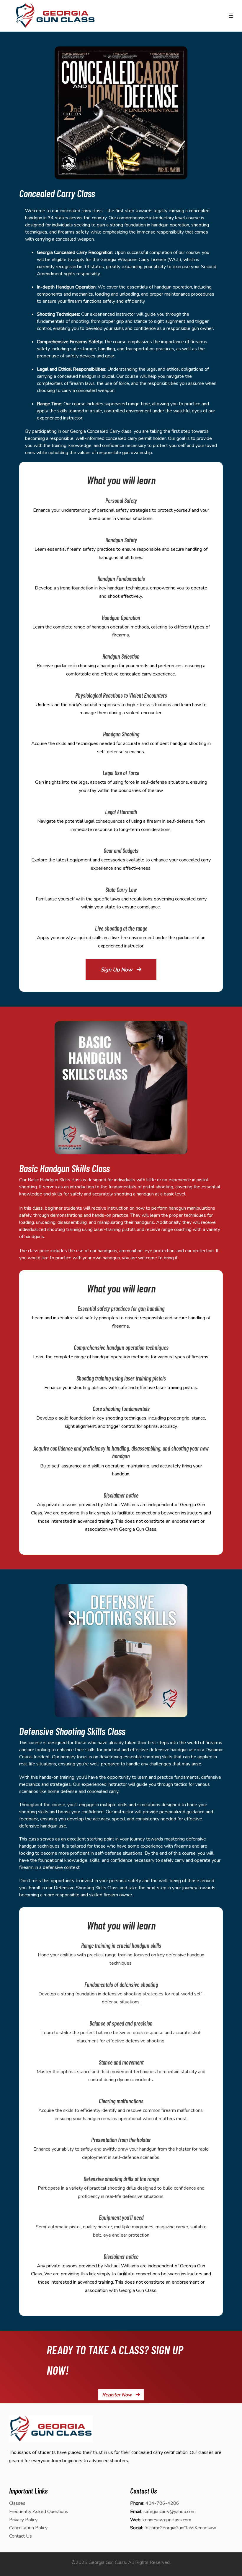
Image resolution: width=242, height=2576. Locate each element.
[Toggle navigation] (231, 16)
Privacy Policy (23, 2520)
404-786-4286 (162, 2503)
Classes (17, 2503)
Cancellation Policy (28, 2528)
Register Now (117, 2395)
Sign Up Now (117, 970)
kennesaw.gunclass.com (167, 2520)
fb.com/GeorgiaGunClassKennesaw (180, 2528)
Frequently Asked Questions (39, 2512)
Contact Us (21, 2536)
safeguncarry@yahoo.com (170, 2512)
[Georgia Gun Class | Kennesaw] (55, 16)
